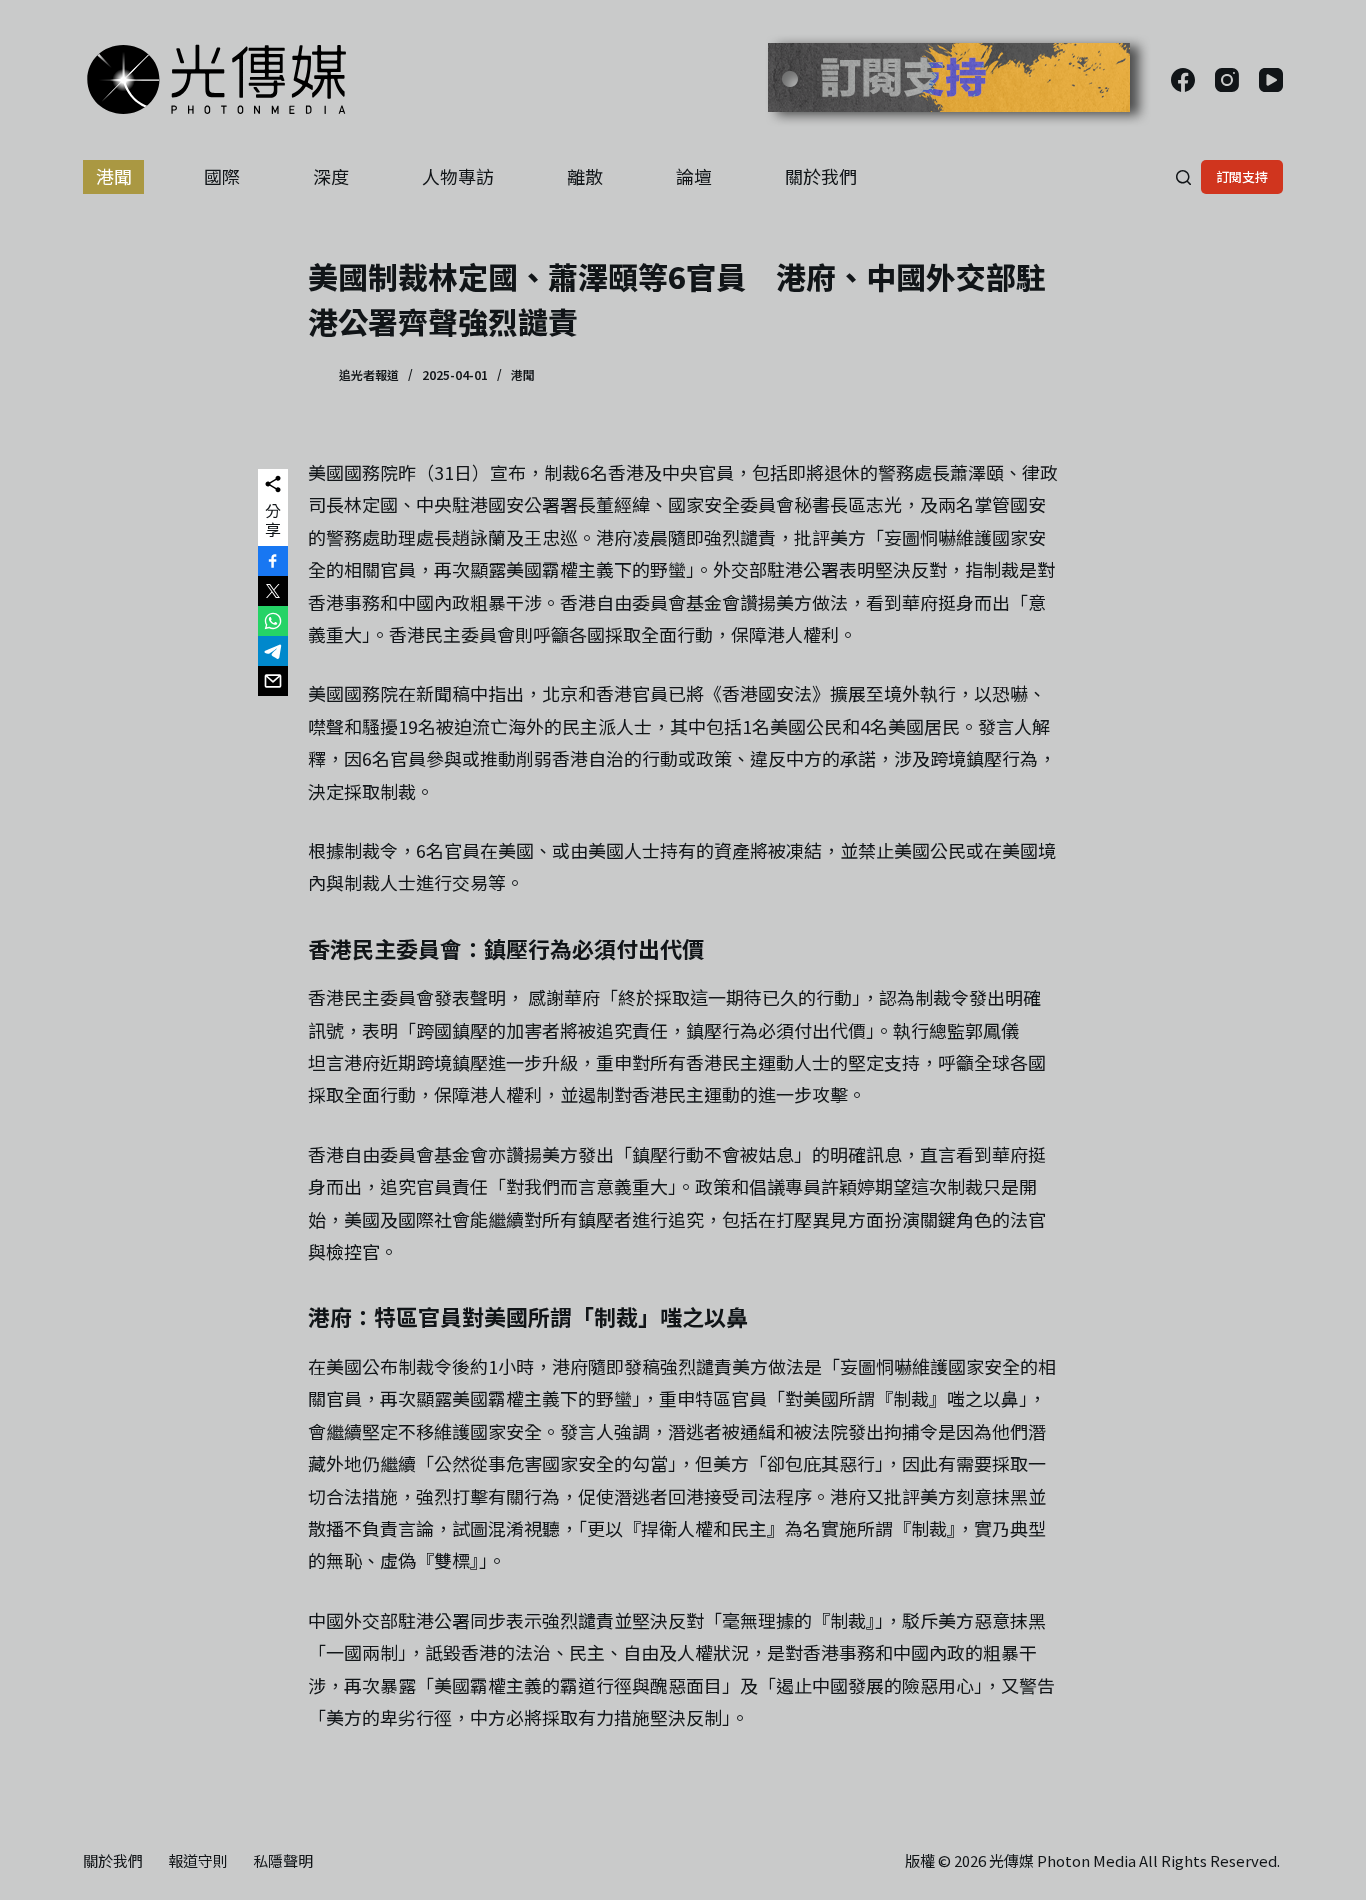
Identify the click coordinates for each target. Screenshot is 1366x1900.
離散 (585, 176)
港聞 (114, 176)
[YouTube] (1271, 80)
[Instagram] (1227, 80)
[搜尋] (1183, 177)
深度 (331, 176)
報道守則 (198, 1861)
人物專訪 (458, 176)
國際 (222, 176)
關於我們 (821, 176)
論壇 (694, 176)
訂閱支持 (1242, 176)
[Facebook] (1183, 80)
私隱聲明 (283, 1861)
